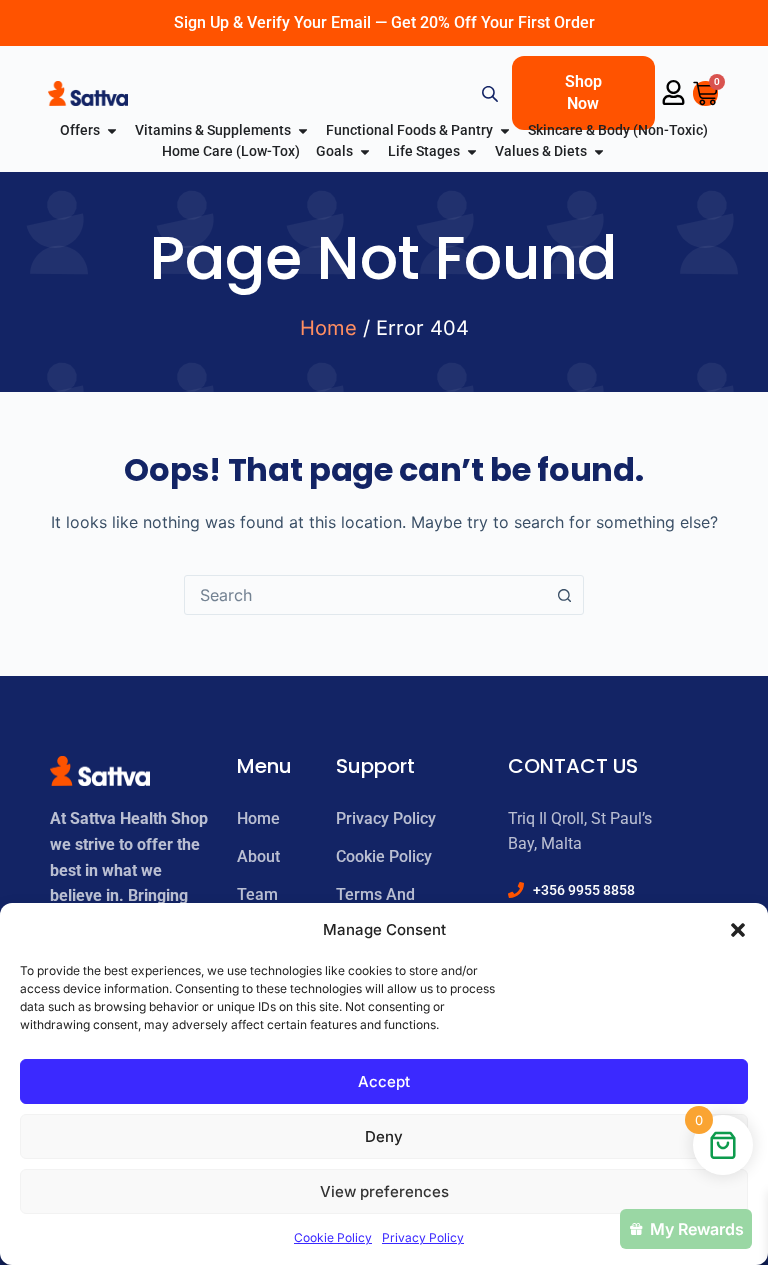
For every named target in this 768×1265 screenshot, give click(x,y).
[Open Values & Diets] (599, 151)
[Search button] (564, 595)
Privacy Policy (423, 1237)
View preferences (384, 1191)
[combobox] (365, 595)
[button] (738, 930)
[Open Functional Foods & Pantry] (505, 130)
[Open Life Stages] (472, 151)
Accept (384, 1081)
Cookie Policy (333, 1237)
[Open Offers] (112, 130)
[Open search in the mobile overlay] (492, 93)
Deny (384, 1136)
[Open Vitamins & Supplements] (303, 130)
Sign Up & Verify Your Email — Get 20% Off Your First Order (384, 22)
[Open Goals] (365, 151)
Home (328, 328)
